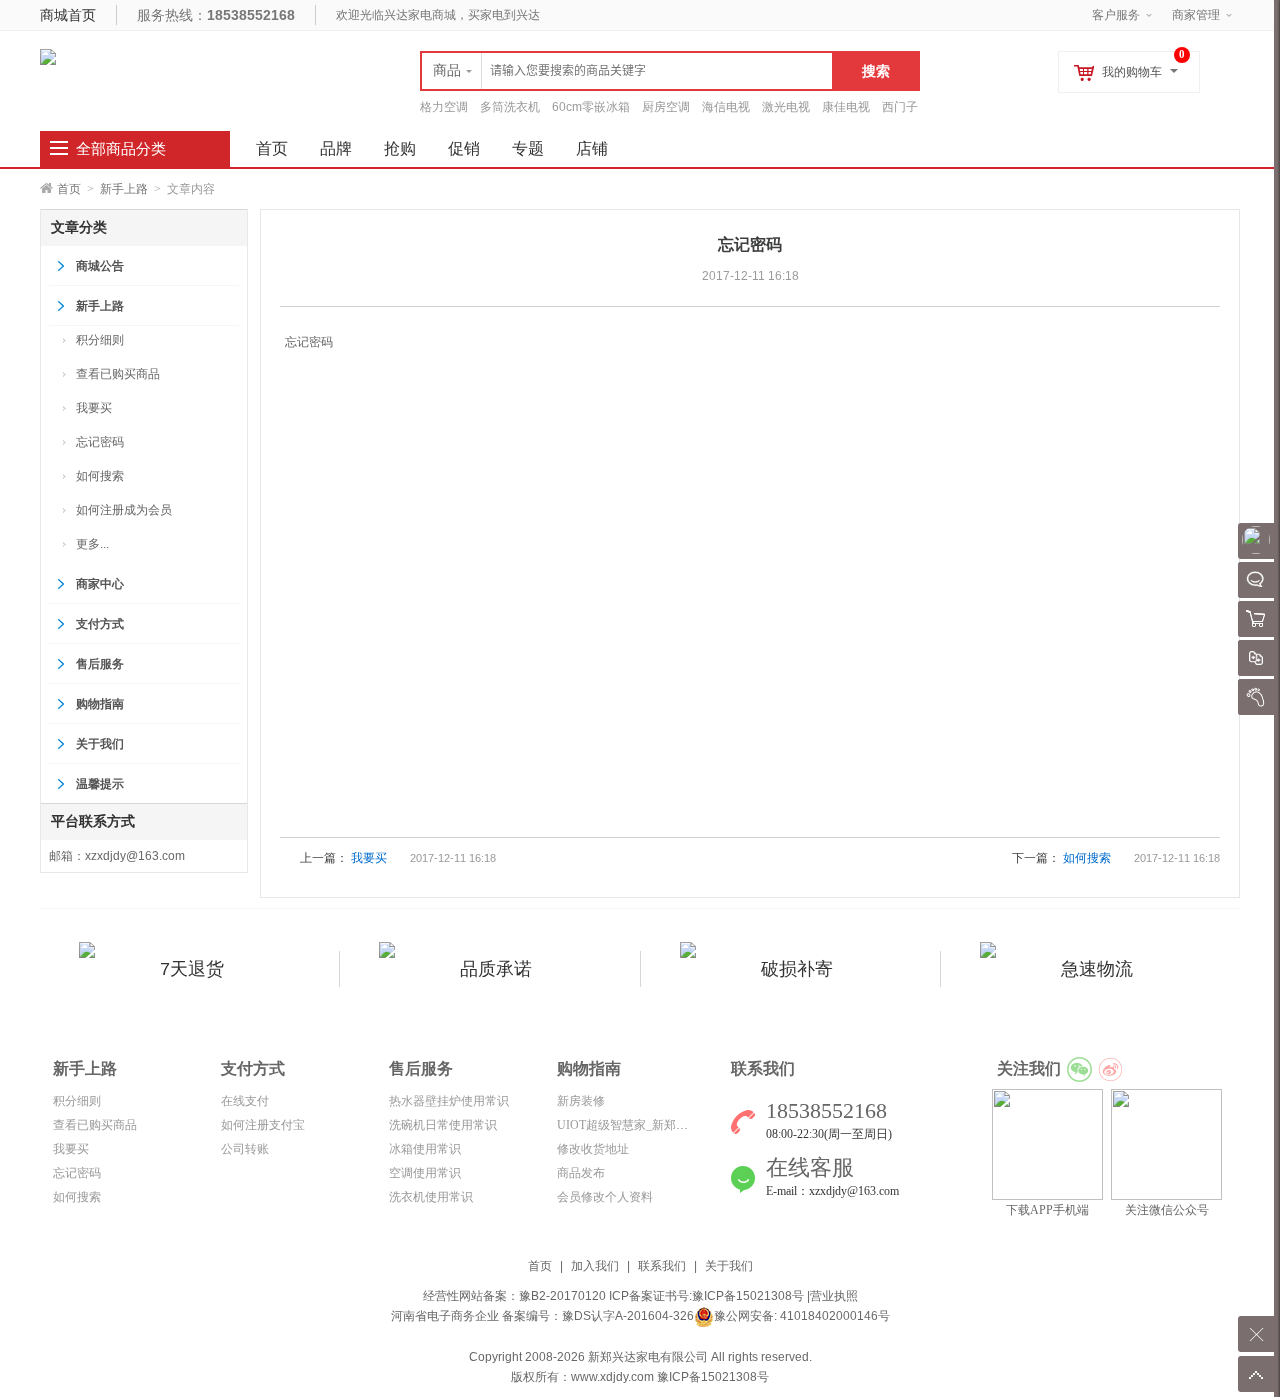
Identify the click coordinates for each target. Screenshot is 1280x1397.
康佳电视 (846, 107)
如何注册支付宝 (263, 1125)
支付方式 (100, 624)
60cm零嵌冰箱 (591, 107)
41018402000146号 (833, 1316)
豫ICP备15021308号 (748, 1296)
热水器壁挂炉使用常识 (449, 1101)
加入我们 (595, 1266)
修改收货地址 (593, 1149)
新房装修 (581, 1101)
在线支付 (245, 1101)
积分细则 (100, 340)
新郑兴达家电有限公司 (648, 1357)
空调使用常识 (425, 1173)
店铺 (592, 148)
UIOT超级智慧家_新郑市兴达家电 (646, 1125)
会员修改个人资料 (605, 1197)
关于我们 (100, 744)
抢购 (400, 148)
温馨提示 (100, 784)
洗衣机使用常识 (431, 1197)
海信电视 (726, 107)
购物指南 (100, 704)
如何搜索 (100, 476)
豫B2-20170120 (562, 1296)
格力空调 (444, 107)
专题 (528, 148)
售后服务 (100, 664)
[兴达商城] (48, 56)
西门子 (900, 107)
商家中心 (100, 584)
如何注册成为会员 (124, 510)
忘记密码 (100, 442)
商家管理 (1196, 15)
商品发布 (581, 1173)
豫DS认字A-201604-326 (628, 1316)
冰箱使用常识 (425, 1149)
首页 (69, 189)
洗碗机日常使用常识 (443, 1125)
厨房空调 (666, 107)
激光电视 (786, 107)
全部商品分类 (121, 149)
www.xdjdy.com (612, 1377)
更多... (92, 544)
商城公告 (100, 266)
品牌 (336, 148)
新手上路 (124, 189)
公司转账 (245, 1149)
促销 (464, 148)
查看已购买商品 (118, 374)
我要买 (94, 408)
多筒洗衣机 (510, 107)
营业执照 (834, 1296)
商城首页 (68, 15)
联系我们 (662, 1266)
